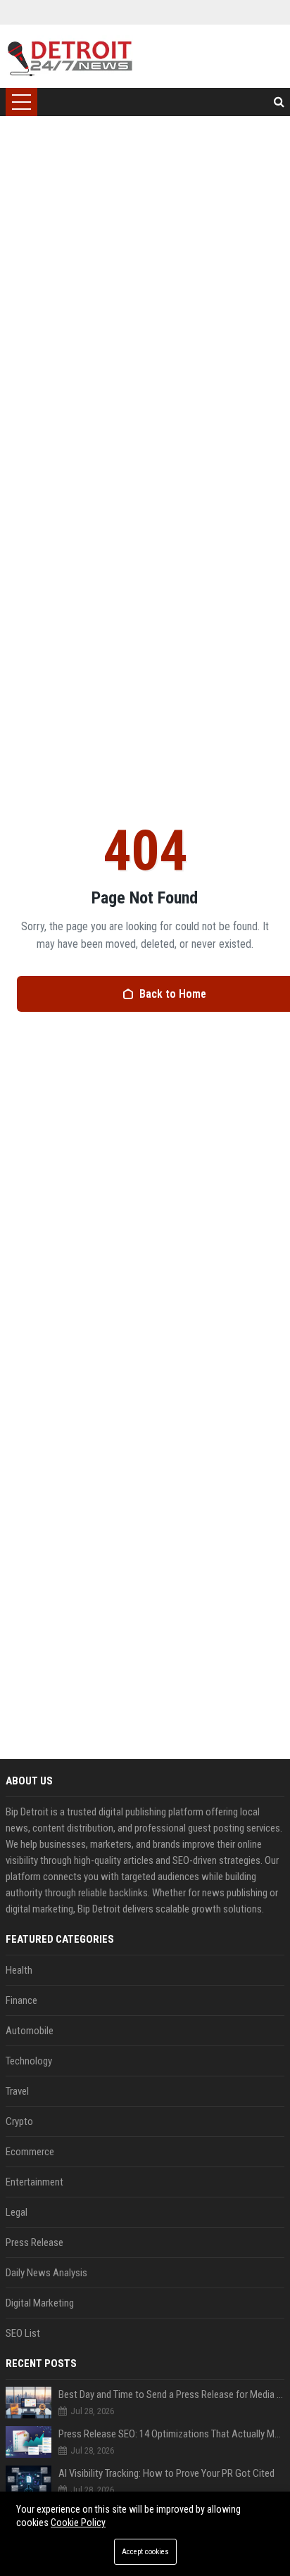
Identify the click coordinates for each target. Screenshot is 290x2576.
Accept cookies (145, 2552)
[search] (279, 102)
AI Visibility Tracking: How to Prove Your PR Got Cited (166, 2473)
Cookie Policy (78, 2523)
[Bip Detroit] (69, 56)
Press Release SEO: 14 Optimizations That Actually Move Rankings (171, 2434)
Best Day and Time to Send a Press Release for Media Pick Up (171, 2394)
